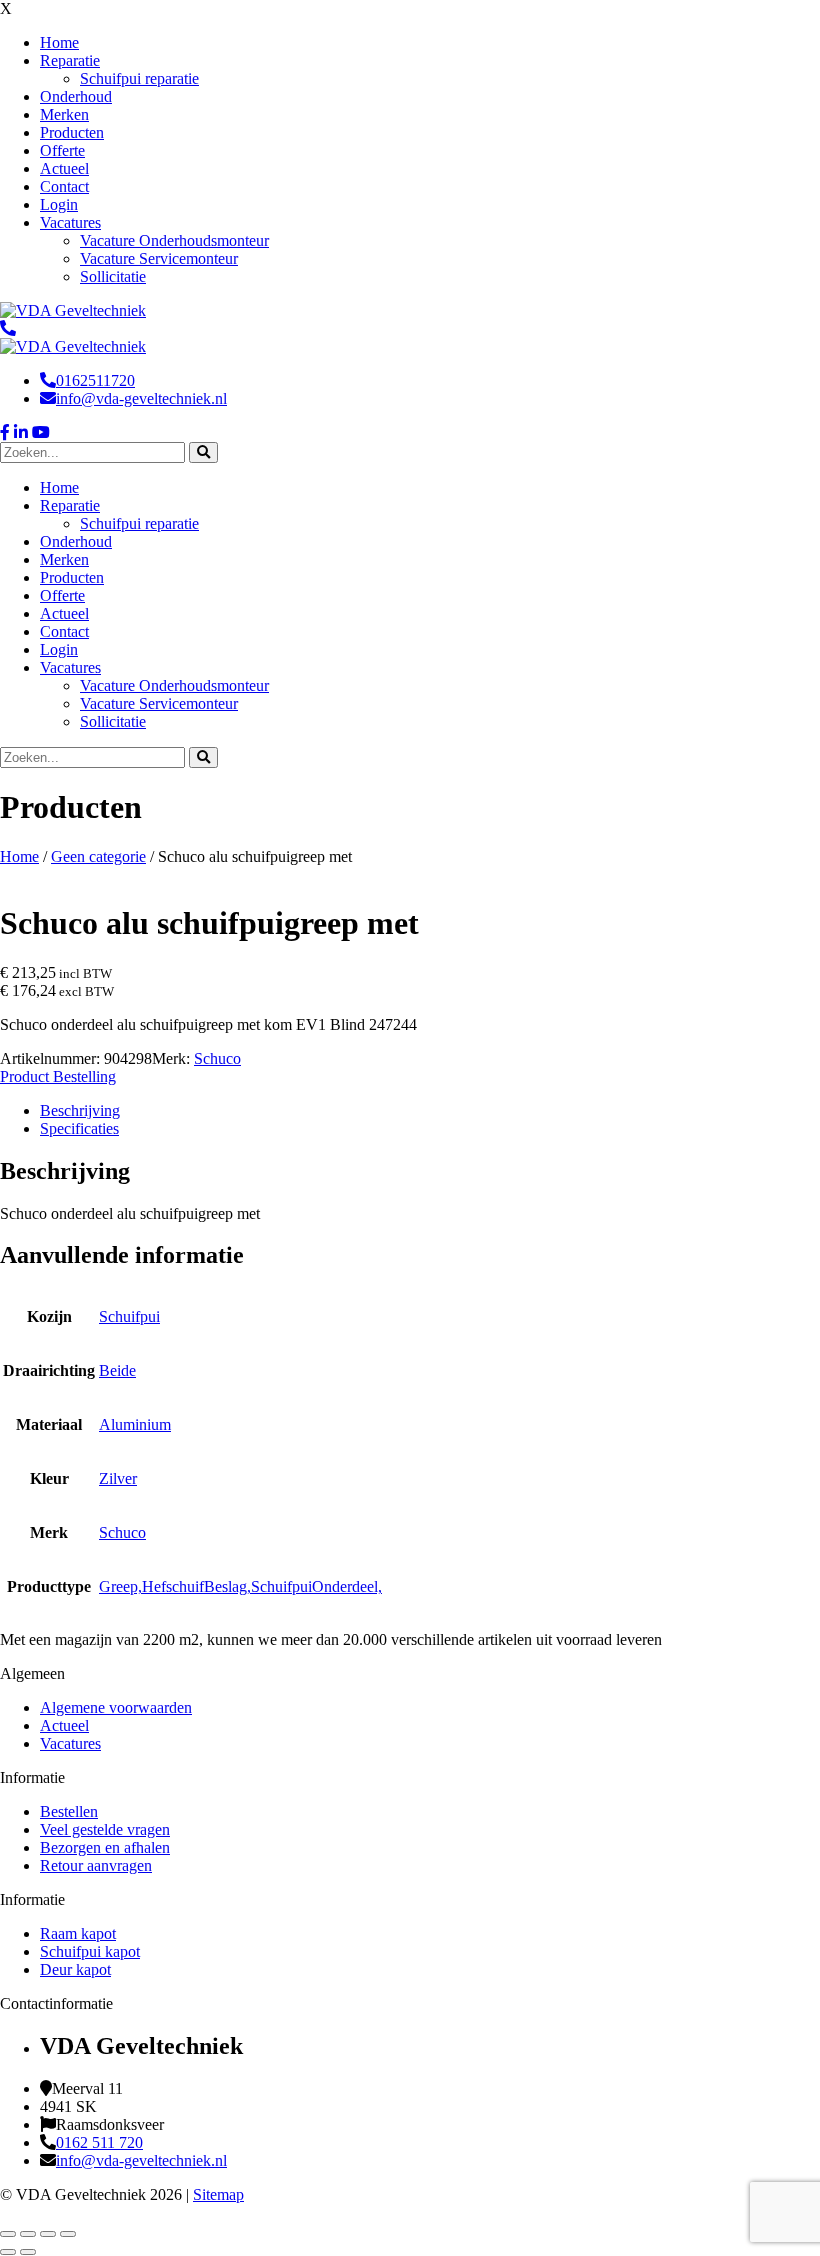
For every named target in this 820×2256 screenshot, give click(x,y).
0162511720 (95, 380)
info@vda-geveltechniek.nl (141, 398)
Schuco (217, 1058)
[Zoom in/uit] (8, 2234)
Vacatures (70, 1743)
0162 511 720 (99, 2142)
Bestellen (69, 1811)
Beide (117, 1370)
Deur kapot (75, 1969)
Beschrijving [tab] (80, 1110)
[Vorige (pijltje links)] (8, 2252)
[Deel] (48, 2234)
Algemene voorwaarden (116, 1707)
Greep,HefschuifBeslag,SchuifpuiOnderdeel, (240, 1586)
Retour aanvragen (96, 1865)
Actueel (64, 1725)
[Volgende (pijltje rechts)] (28, 2252)
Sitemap (218, 2194)
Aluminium (135, 1424)
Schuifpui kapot (90, 1951)
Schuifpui (129, 1316)
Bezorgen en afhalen (105, 1847)
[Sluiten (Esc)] (68, 2234)
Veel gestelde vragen (105, 1829)
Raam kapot (78, 1933)
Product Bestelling (58, 1076)
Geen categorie (98, 856)
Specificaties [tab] (79, 1128)
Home (19, 856)
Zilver (118, 1478)
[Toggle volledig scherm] (28, 2234)
